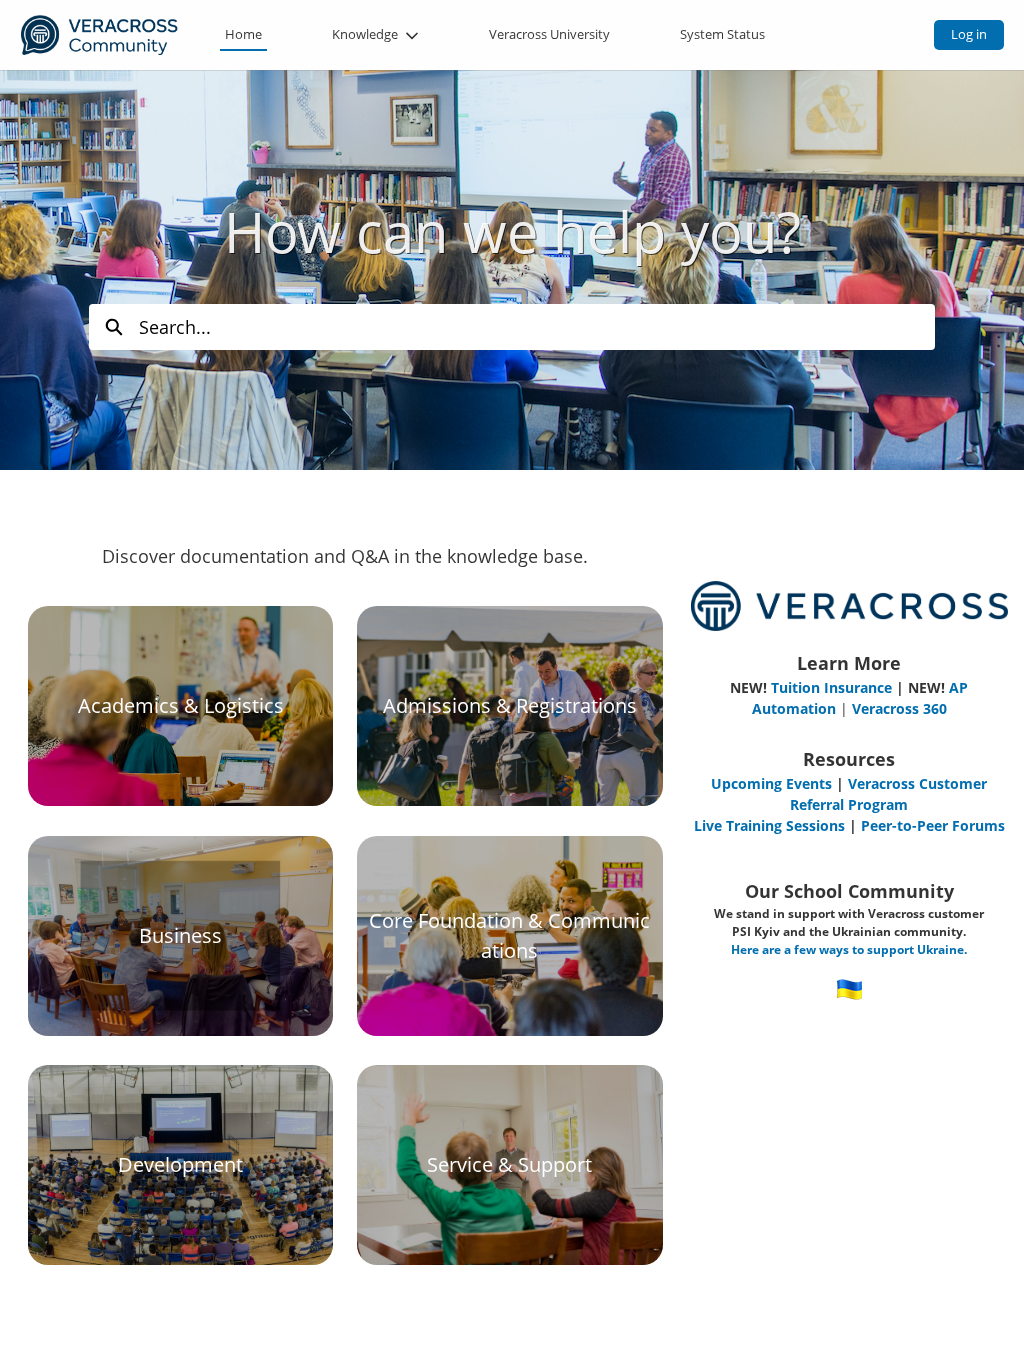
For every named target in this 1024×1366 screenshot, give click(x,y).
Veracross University (549, 34)
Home (243, 34)
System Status (722, 34)
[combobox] (537, 327)
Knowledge (365, 34)
